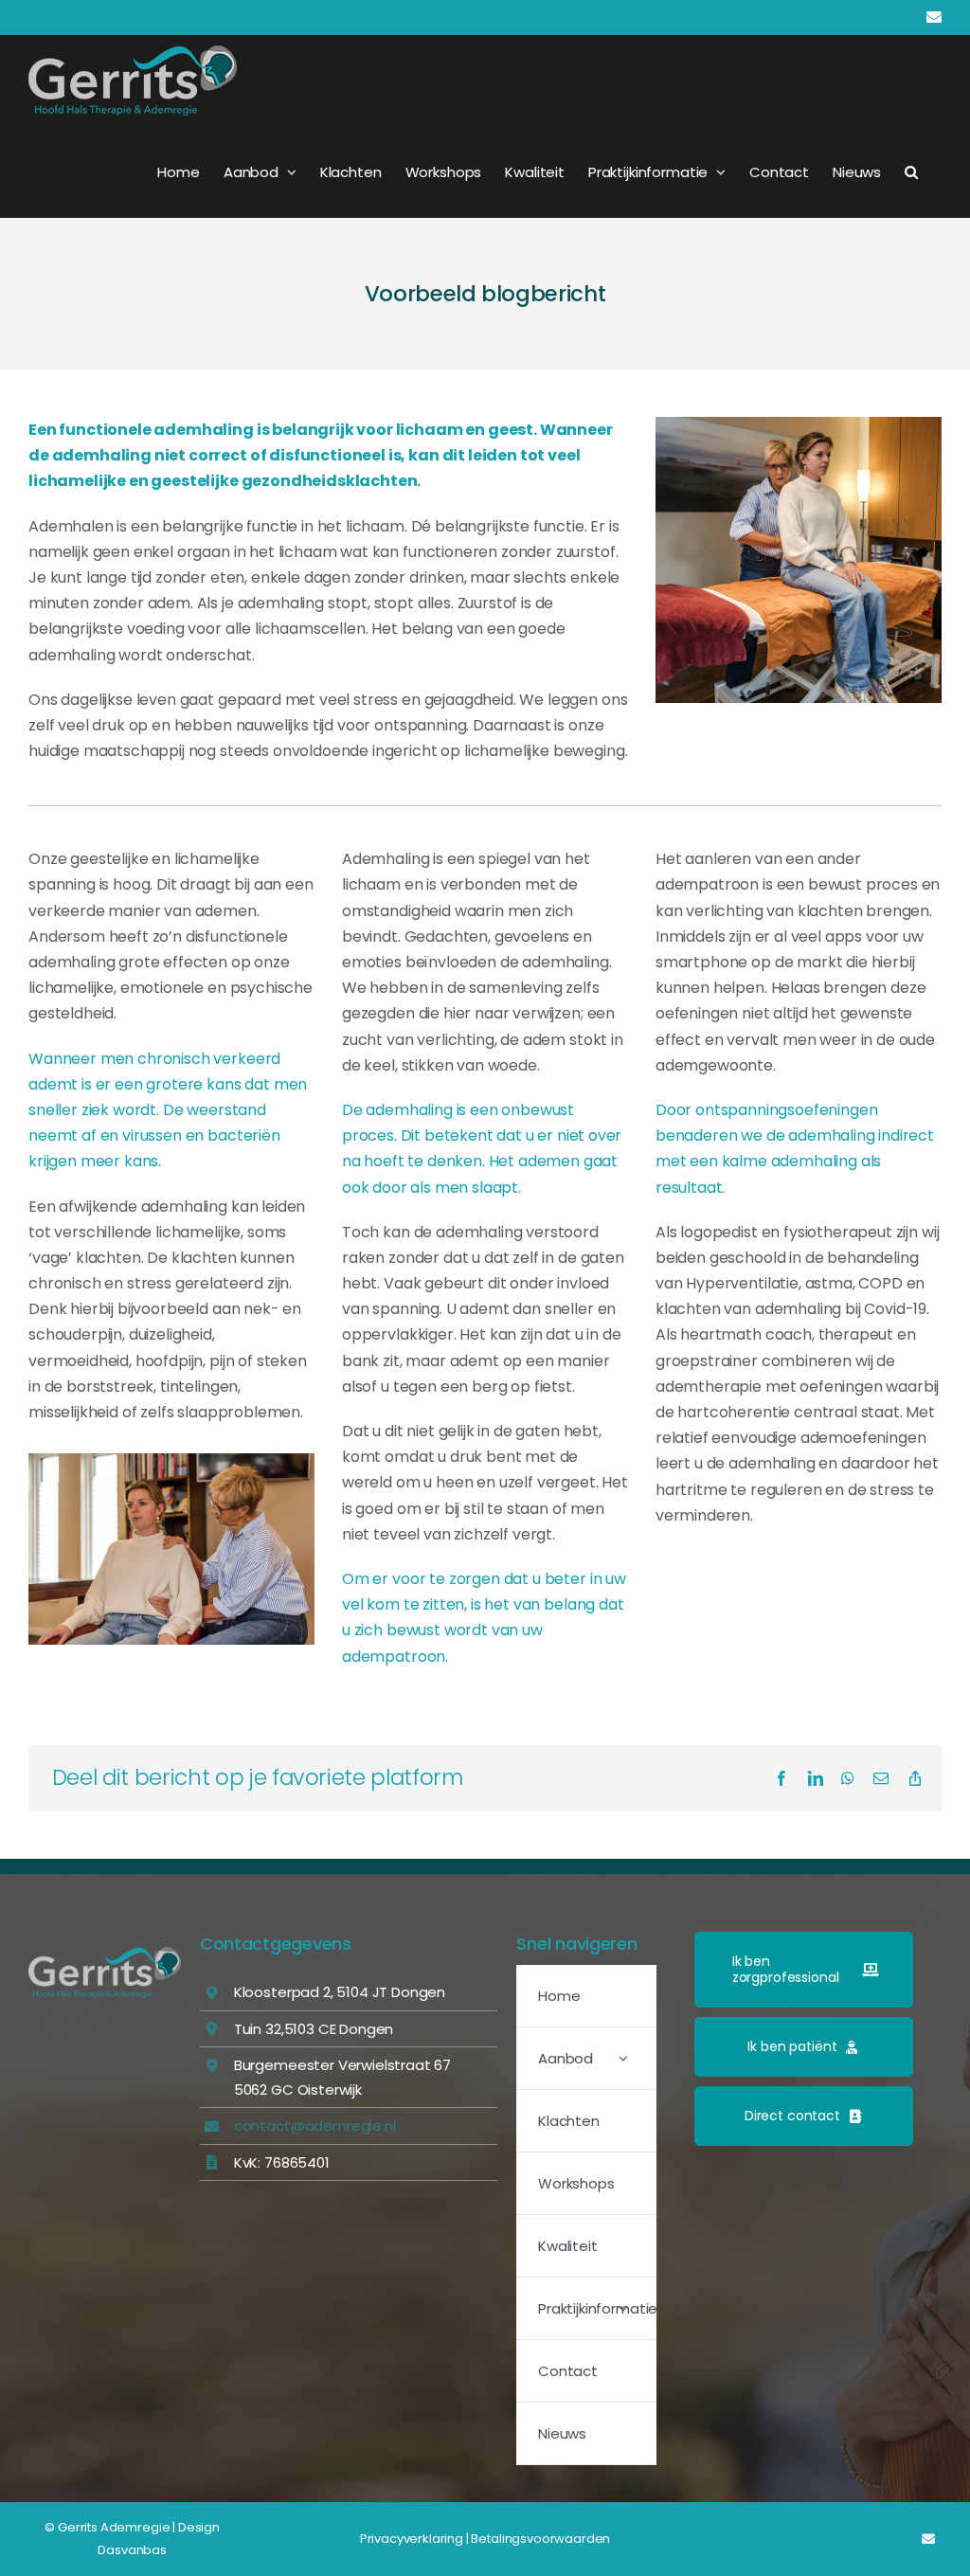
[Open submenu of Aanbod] (623, 2058)
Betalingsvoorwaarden (540, 2539)
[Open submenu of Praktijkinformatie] (623, 2308)
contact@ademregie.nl (315, 2126)
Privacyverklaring (412, 2539)
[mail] (928, 2539)
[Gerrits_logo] (105, 1954)
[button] (911, 171)
